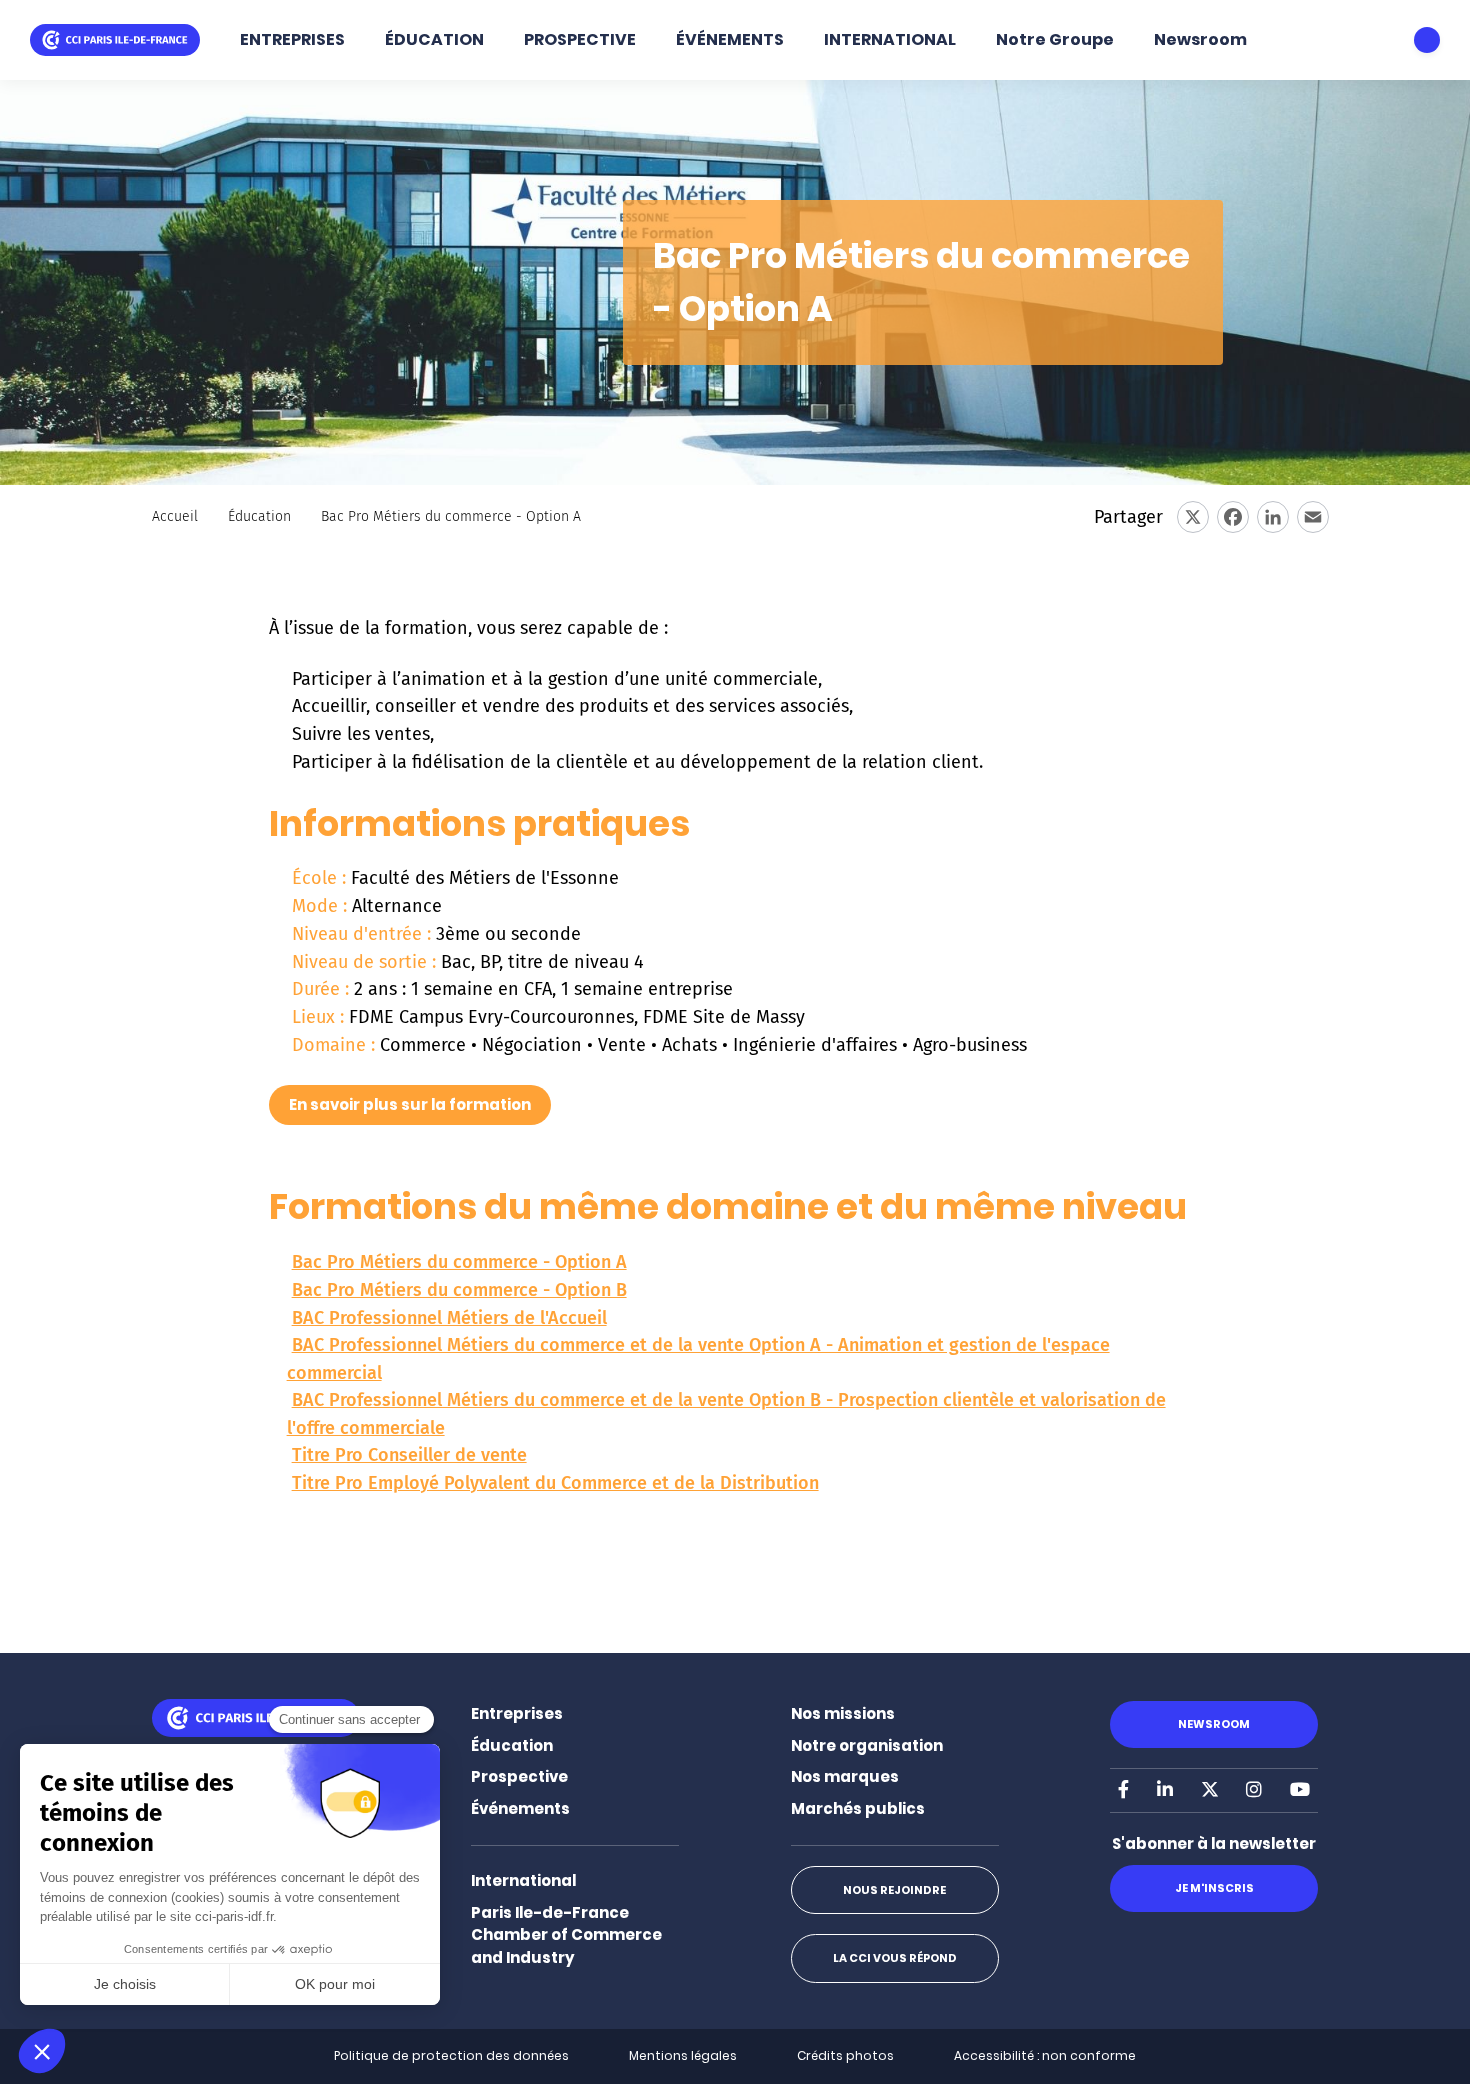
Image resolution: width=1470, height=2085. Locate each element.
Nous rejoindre (894, 1890)
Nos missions (843, 1713)
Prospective (519, 1776)
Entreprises (517, 1713)
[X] (1193, 517)
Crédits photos (845, 2055)
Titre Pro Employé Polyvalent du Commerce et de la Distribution (555, 1483)
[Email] (1313, 517)
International (523, 1880)
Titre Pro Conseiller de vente (409, 1455)
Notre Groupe (1055, 39)
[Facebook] (1233, 517)
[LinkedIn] (1273, 517)
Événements (520, 1808)
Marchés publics (858, 1808)
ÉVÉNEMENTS (730, 39)
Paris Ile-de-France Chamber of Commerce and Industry (566, 1935)
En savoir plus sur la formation (410, 1104)
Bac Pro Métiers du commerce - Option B (459, 1290)
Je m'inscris (1214, 1888)
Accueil (175, 516)
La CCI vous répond (895, 1958)
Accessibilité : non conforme (1045, 2055)
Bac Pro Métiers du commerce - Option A (459, 1262)
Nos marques (845, 1776)
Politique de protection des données (451, 2055)
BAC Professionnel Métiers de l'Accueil (449, 1318)
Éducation (259, 516)
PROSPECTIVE (580, 39)
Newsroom (1200, 39)
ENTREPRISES (292, 39)
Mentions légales (683, 2055)
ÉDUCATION (434, 39)
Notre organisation (867, 1745)
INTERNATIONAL (890, 39)
